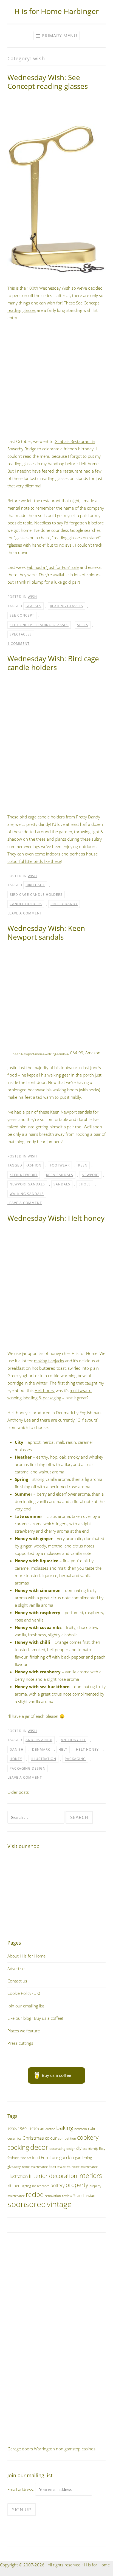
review (67, 2196)
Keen (83, 1165)
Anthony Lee (74, 1740)
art (42, 2129)
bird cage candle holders (36, 895)
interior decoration (53, 2176)
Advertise (16, 1968)
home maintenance (35, 2167)
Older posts (18, 1792)
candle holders (26, 904)
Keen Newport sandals (71, 1112)
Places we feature (24, 2031)
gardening (84, 2158)
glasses (33, 606)
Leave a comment (25, 913)
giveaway (14, 2167)
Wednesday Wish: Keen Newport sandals (46, 933)
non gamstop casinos (76, 2449)
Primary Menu (60, 36)
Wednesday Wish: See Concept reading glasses (48, 82)
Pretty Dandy (64, 904)
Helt (63, 1749)
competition (67, 2138)
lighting (26, 2186)
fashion (33, 1165)
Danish (17, 1749)
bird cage (35, 885)
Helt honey (45, 1390)
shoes (85, 1184)
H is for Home (97, 2565)
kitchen (14, 2185)
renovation (53, 2196)
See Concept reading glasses (39, 625)
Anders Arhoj (39, 1740)
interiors (90, 2176)
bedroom (81, 2129)
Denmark (41, 1749)
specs (83, 625)
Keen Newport (24, 1175)
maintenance (41, 2186)
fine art (26, 2158)
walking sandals (27, 1194)
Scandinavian (84, 2195)
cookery (88, 2137)
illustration (43, 1759)
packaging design (28, 1768)
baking (65, 2128)
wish (32, 597)
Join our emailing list (26, 2006)
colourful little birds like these (34, 861)
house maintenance (85, 2167)
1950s (12, 2129)
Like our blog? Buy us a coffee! (35, 2018)
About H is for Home (26, 1956)
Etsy (102, 2149)
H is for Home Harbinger (56, 11)
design (71, 2149)
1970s (34, 2129)
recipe (35, 2195)
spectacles (21, 634)
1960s (23, 2129)
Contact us (17, 1981)
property (77, 2185)
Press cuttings (20, 2043)
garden (67, 2157)
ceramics (14, 2138)
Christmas (33, 2138)
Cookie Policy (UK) (24, 1993)
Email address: (21, 2489)
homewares (60, 2166)
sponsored (27, 2204)
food (36, 2158)
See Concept (22, 615)
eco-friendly (90, 2149)
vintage (59, 2204)
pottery (57, 2185)
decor (39, 2147)
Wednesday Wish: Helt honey (56, 1218)
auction (50, 2129)
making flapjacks (49, 1361)
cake (92, 2128)
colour (51, 2138)
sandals (62, 1184)
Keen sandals (60, 1175)
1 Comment (19, 644)
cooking (18, 2147)
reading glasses (67, 606)
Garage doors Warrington (31, 2449)
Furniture (50, 2157)
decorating (57, 2148)
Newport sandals (27, 1184)
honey (16, 1759)
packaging (75, 1759)
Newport (91, 1175)
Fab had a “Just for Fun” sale (53, 567)
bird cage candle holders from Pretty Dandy (60, 817)
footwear (60, 1165)
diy (79, 2148)
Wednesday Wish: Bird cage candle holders (53, 663)
